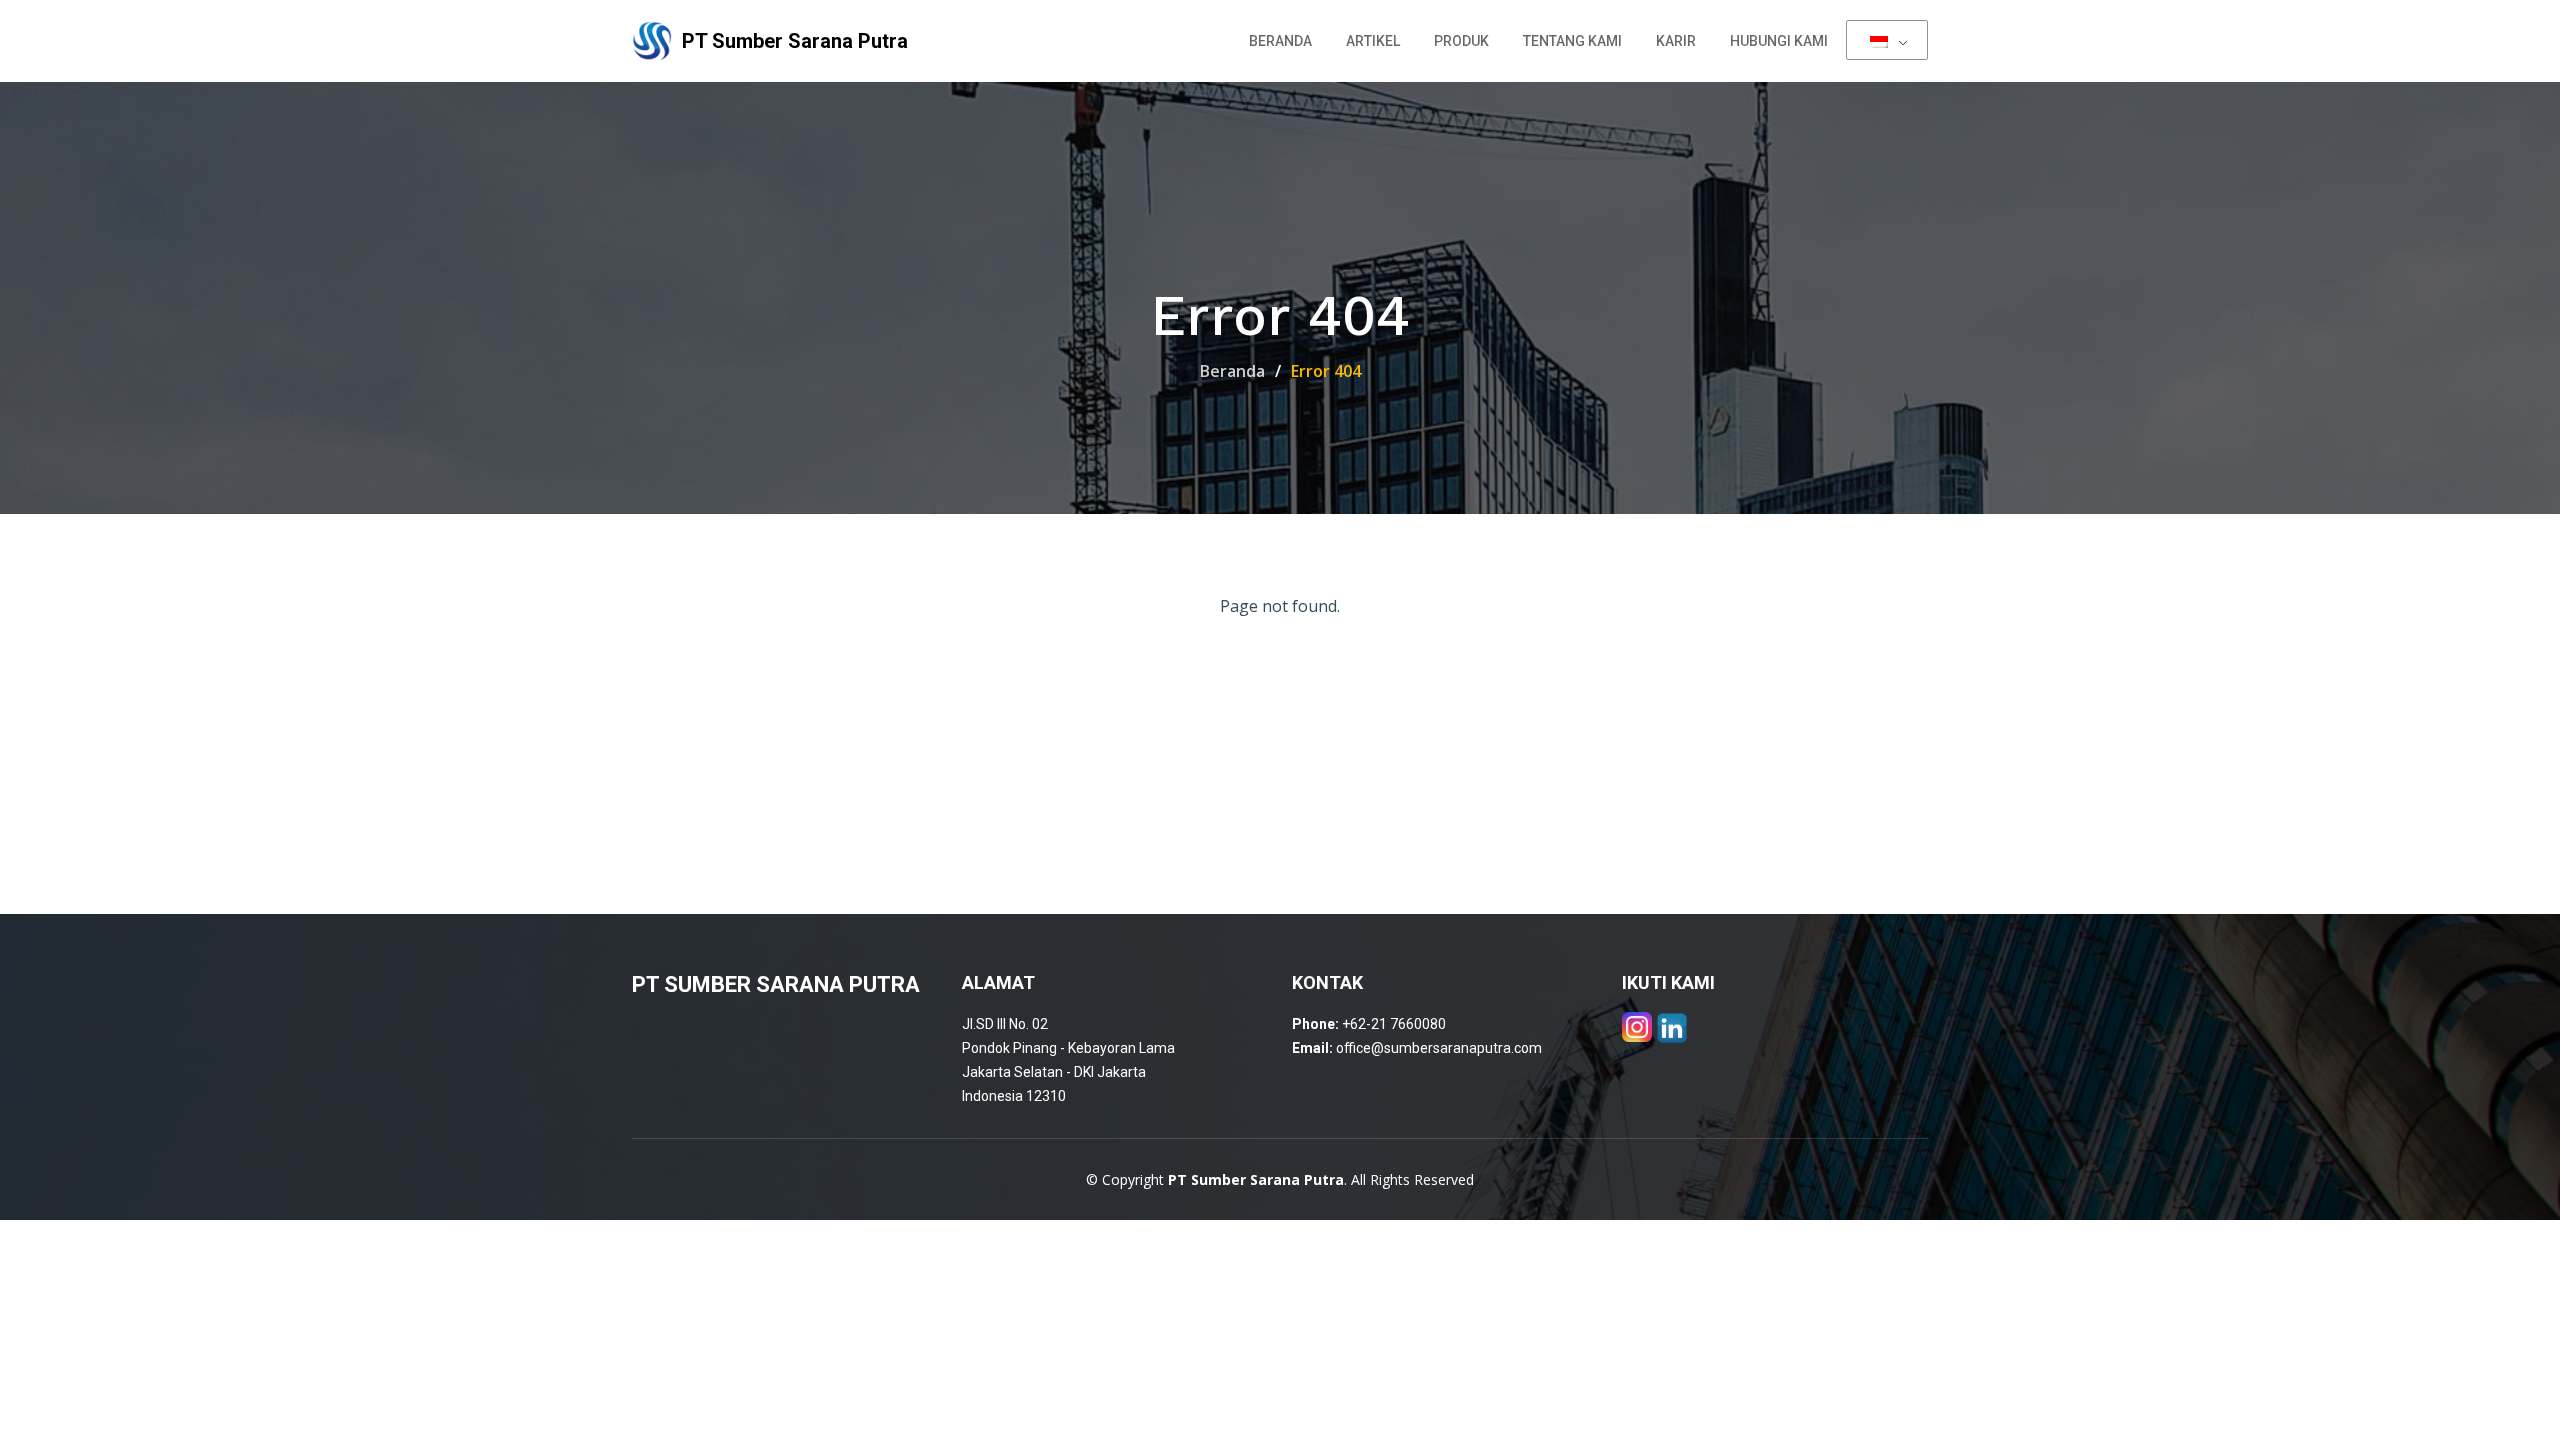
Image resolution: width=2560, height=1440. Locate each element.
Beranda (1280, 41)
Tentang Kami (1572, 41)
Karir (1676, 41)
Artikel (1373, 41)
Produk (1461, 41)
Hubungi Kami (1779, 41)
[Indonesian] (1887, 40)
